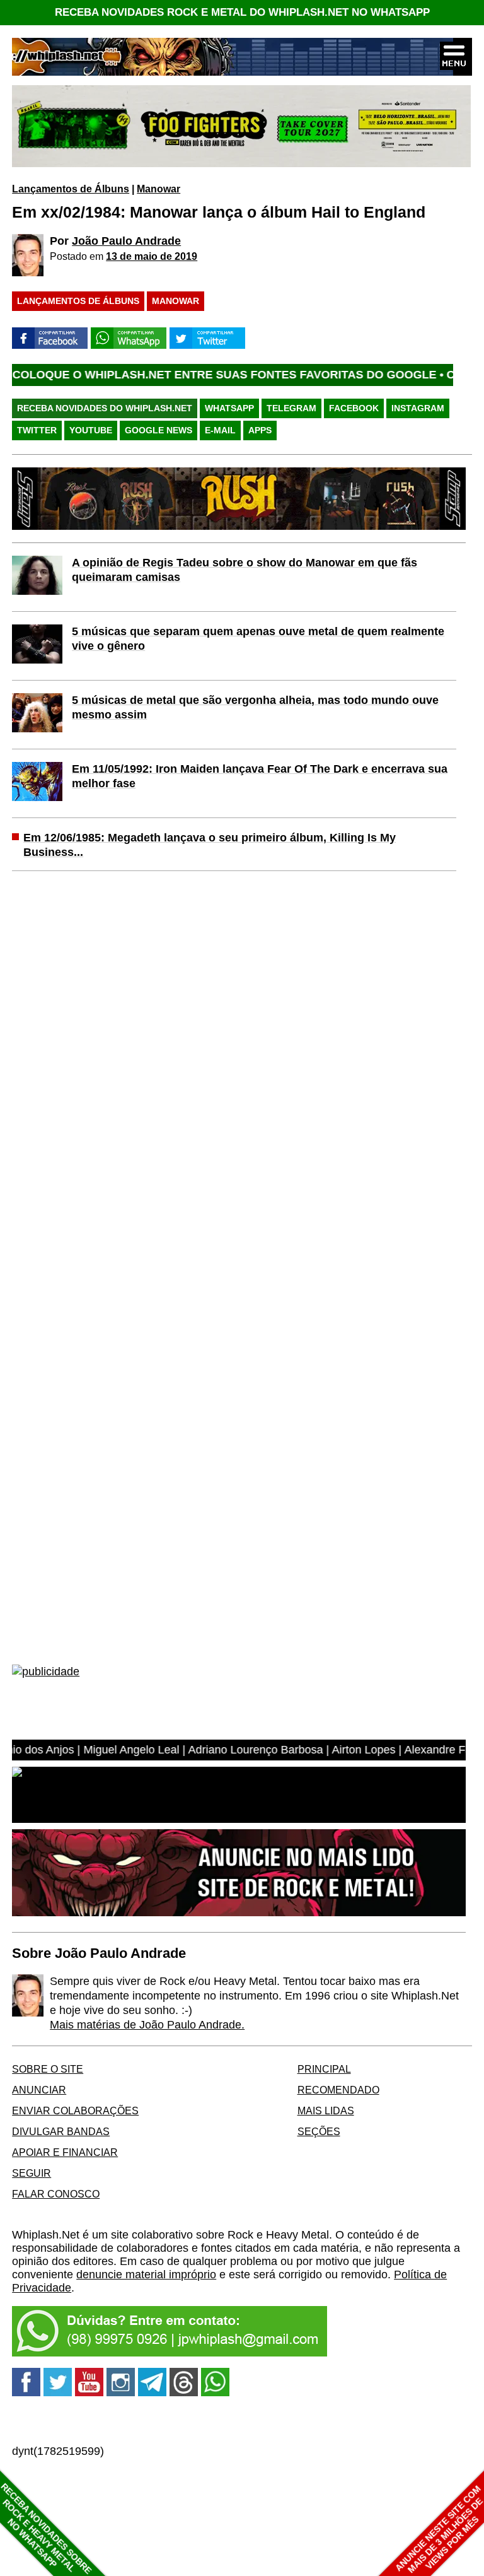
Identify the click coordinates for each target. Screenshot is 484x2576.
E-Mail (220, 430)
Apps (260, 430)
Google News (158, 430)
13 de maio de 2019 (152, 256)
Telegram (291, 408)
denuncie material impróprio (146, 2274)
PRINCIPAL (324, 2069)
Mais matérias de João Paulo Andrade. (147, 2025)
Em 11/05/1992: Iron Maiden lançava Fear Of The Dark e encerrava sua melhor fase (260, 776)
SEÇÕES (319, 2131)
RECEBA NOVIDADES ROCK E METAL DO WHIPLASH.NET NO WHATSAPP (242, 12)
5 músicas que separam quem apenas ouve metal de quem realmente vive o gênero (258, 639)
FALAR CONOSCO (56, 2194)
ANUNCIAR (39, 2090)
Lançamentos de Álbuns (71, 189)
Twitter (37, 430)
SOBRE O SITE (48, 2069)
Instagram (418, 408)
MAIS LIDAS (326, 2111)
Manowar (158, 189)
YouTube (91, 430)
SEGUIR (32, 2173)
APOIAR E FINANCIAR (65, 2152)
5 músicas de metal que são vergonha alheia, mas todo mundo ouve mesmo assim (255, 707)
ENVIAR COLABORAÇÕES (75, 2111)
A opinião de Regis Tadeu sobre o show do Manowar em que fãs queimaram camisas (245, 570)
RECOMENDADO (338, 2090)
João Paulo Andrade (126, 241)
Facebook (354, 408)
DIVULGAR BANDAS (61, 2131)
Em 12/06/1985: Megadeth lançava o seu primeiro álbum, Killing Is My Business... (210, 845)
